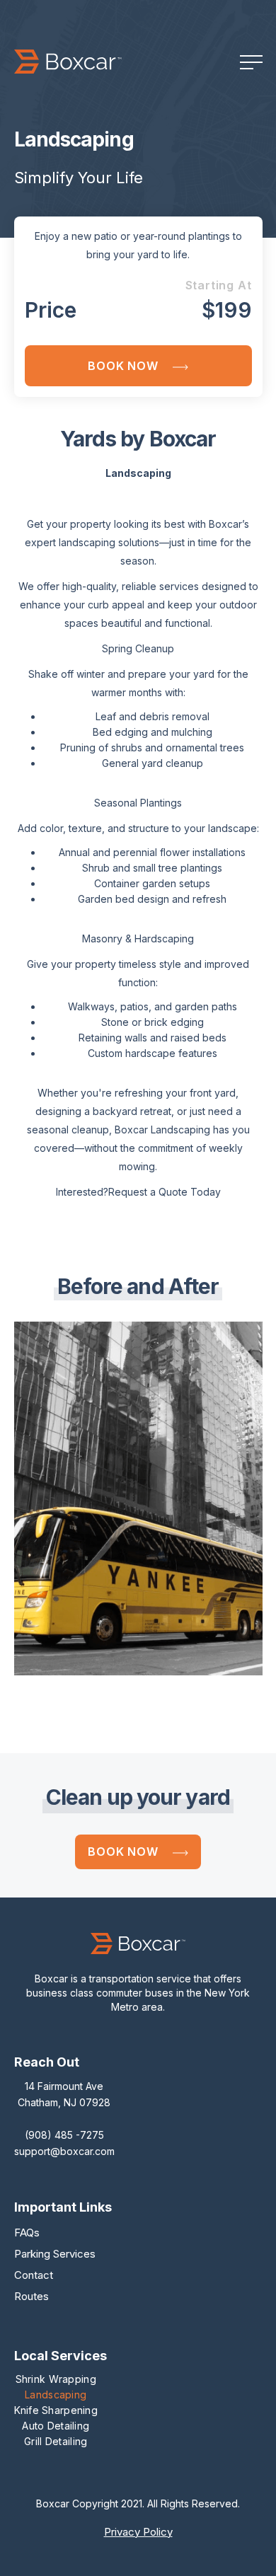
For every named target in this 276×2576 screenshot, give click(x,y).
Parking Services (55, 2254)
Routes (31, 2296)
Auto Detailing (56, 2426)
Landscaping (56, 2395)
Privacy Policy (138, 2532)
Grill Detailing (56, 2441)
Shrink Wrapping (56, 2379)
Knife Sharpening (56, 2410)
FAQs (27, 2233)
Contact (34, 2275)
